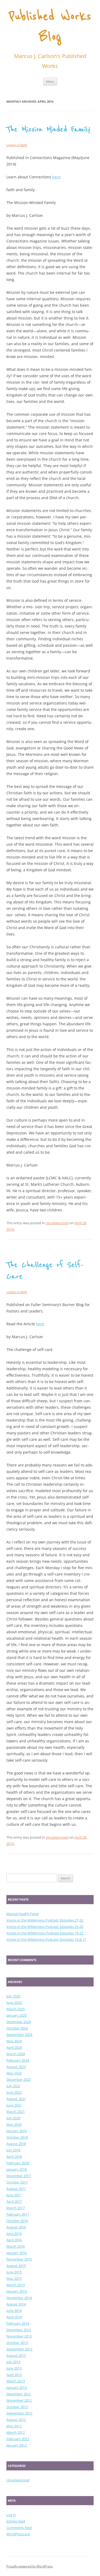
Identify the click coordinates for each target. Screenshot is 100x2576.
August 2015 (16, 2266)
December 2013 (19, 2330)
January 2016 (17, 2253)
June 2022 (14, 2092)
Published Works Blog (50, 27)
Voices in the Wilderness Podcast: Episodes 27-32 (45, 1920)
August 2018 (16, 2144)
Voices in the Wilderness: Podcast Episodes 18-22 (45, 1933)
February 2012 (18, 2439)
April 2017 (14, 2201)
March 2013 (16, 2381)
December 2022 (19, 2080)
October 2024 (17, 2028)
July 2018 (13, 2150)
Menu (50, 81)
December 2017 (19, 2176)
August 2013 (16, 2355)
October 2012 (17, 2407)
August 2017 (16, 2189)
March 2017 (16, 2208)
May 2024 (14, 2041)
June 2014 (14, 2311)
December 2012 (19, 2394)
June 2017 (14, 2195)
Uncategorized (57, 1223)
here (56, 177)
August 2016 (16, 2227)
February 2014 (18, 2323)
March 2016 (16, 2246)
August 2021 (16, 2099)
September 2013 (19, 2349)
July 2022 (13, 2086)
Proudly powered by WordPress (30, 2566)
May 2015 (14, 2278)
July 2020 (13, 2118)
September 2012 (19, 2413)
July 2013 (13, 2362)
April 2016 (14, 2240)
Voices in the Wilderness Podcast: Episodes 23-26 (45, 1927)
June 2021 (14, 2105)
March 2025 (16, 2009)
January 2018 (17, 2169)
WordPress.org (18, 2534)
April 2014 (14, 2317)
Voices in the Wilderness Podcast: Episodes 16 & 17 (46, 1939)
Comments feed (19, 2528)
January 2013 (17, 2388)
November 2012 (19, 2400)
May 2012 (14, 2426)
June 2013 (14, 2368)
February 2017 (18, 2214)
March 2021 (16, 2112)
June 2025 (14, 2003)
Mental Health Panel (23, 1914)
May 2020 (14, 2124)
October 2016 (17, 2221)
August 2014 (16, 2304)
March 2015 (16, 2285)
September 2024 (19, 2035)
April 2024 (14, 2047)
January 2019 (17, 2131)
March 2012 (16, 2432)
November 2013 (19, 2336)
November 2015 (19, 2259)
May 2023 (14, 2073)
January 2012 (17, 2445)
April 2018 (14, 2157)
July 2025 (13, 1996)
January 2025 (17, 2015)
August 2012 (16, 2420)
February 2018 (18, 2163)
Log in (11, 2515)
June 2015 (14, 2272)
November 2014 (19, 2298)
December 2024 (19, 2022)
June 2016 (14, 2234)
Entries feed (16, 2521)
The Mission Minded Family (48, 129)
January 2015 (17, 2291)
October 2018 (17, 2137)
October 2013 (17, 2343)
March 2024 (16, 2054)
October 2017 (17, 2182)
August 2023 (16, 2067)
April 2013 (14, 2375)
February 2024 (18, 2060)
